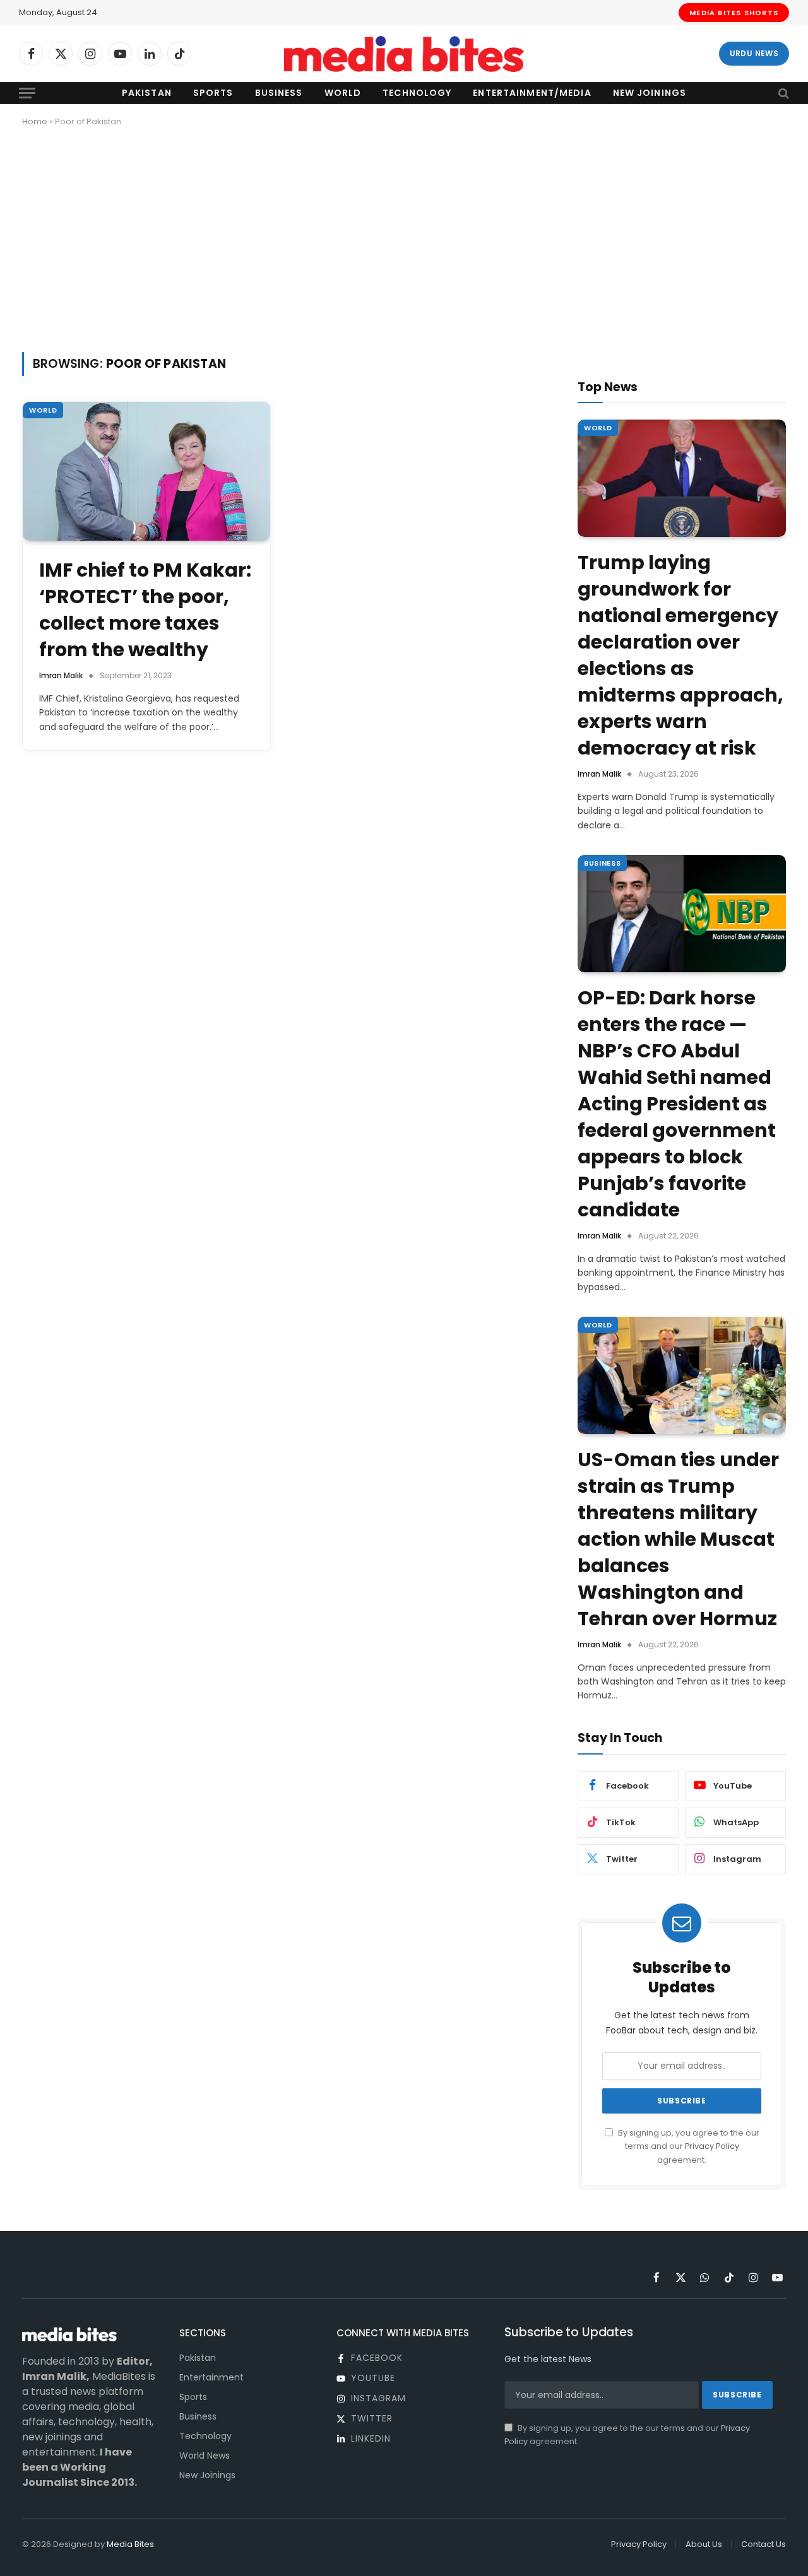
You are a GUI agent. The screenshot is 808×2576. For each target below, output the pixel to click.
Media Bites (130, 2544)
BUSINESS (602, 863)
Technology (417, 93)
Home (35, 121)
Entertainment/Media (532, 93)
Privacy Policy (712, 2146)
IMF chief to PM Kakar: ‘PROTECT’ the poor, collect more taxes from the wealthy (145, 610)
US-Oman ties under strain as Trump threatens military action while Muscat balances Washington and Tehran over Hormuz (678, 1539)
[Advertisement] (404, 237)
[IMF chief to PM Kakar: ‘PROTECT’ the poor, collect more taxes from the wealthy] (146, 472)
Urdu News (754, 53)
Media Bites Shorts (734, 13)
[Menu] (27, 93)
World (343, 93)
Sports (213, 93)
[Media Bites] (404, 54)
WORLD (43, 410)
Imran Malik (61, 675)
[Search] (782, 93)
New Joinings (650, 93)
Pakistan (147, 93)
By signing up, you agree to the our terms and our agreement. (688, 2146)
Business (279, 93)
